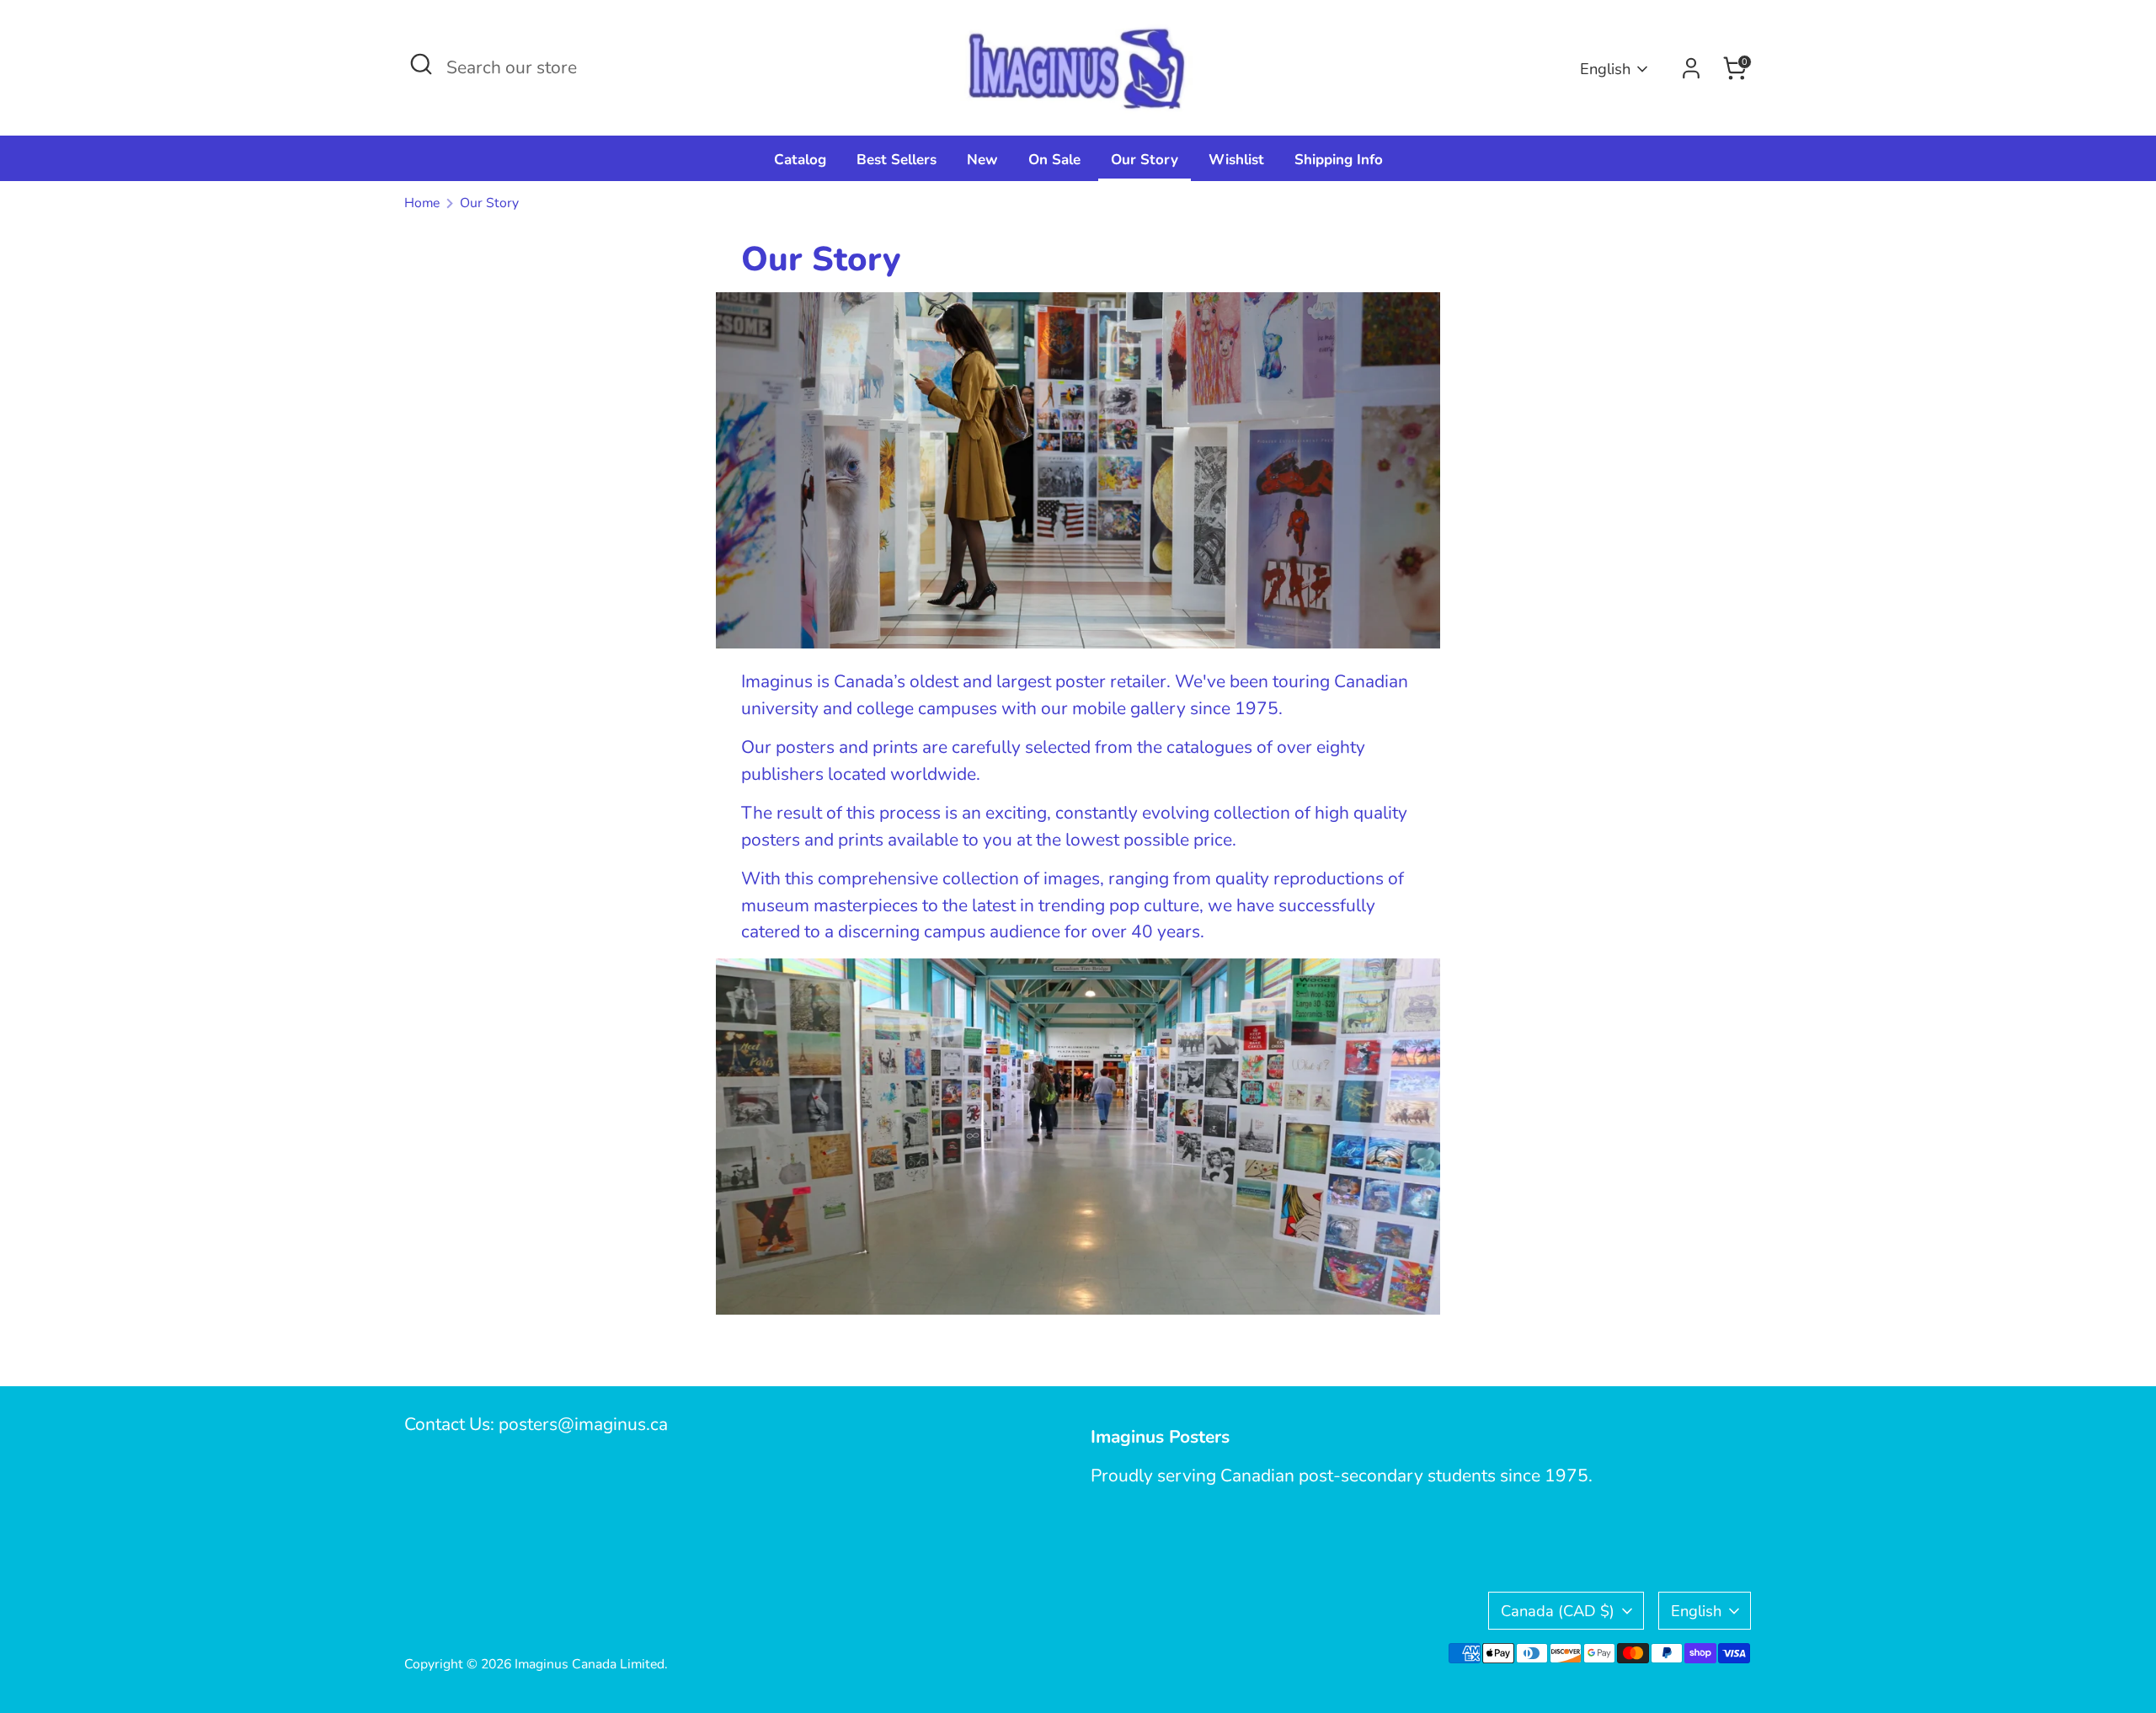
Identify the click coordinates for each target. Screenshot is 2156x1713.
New (982, 160)
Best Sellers (897, 160)
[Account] (1691, 68)
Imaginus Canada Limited (590, 1664)
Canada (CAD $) (1558, 1611)
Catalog (800, 160)
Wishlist (1236, 160)
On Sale (1054, 160)
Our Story (1145, 160)
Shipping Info (1339, 160)
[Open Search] (421, 64)
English (1605, 69)
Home (422, 203)
